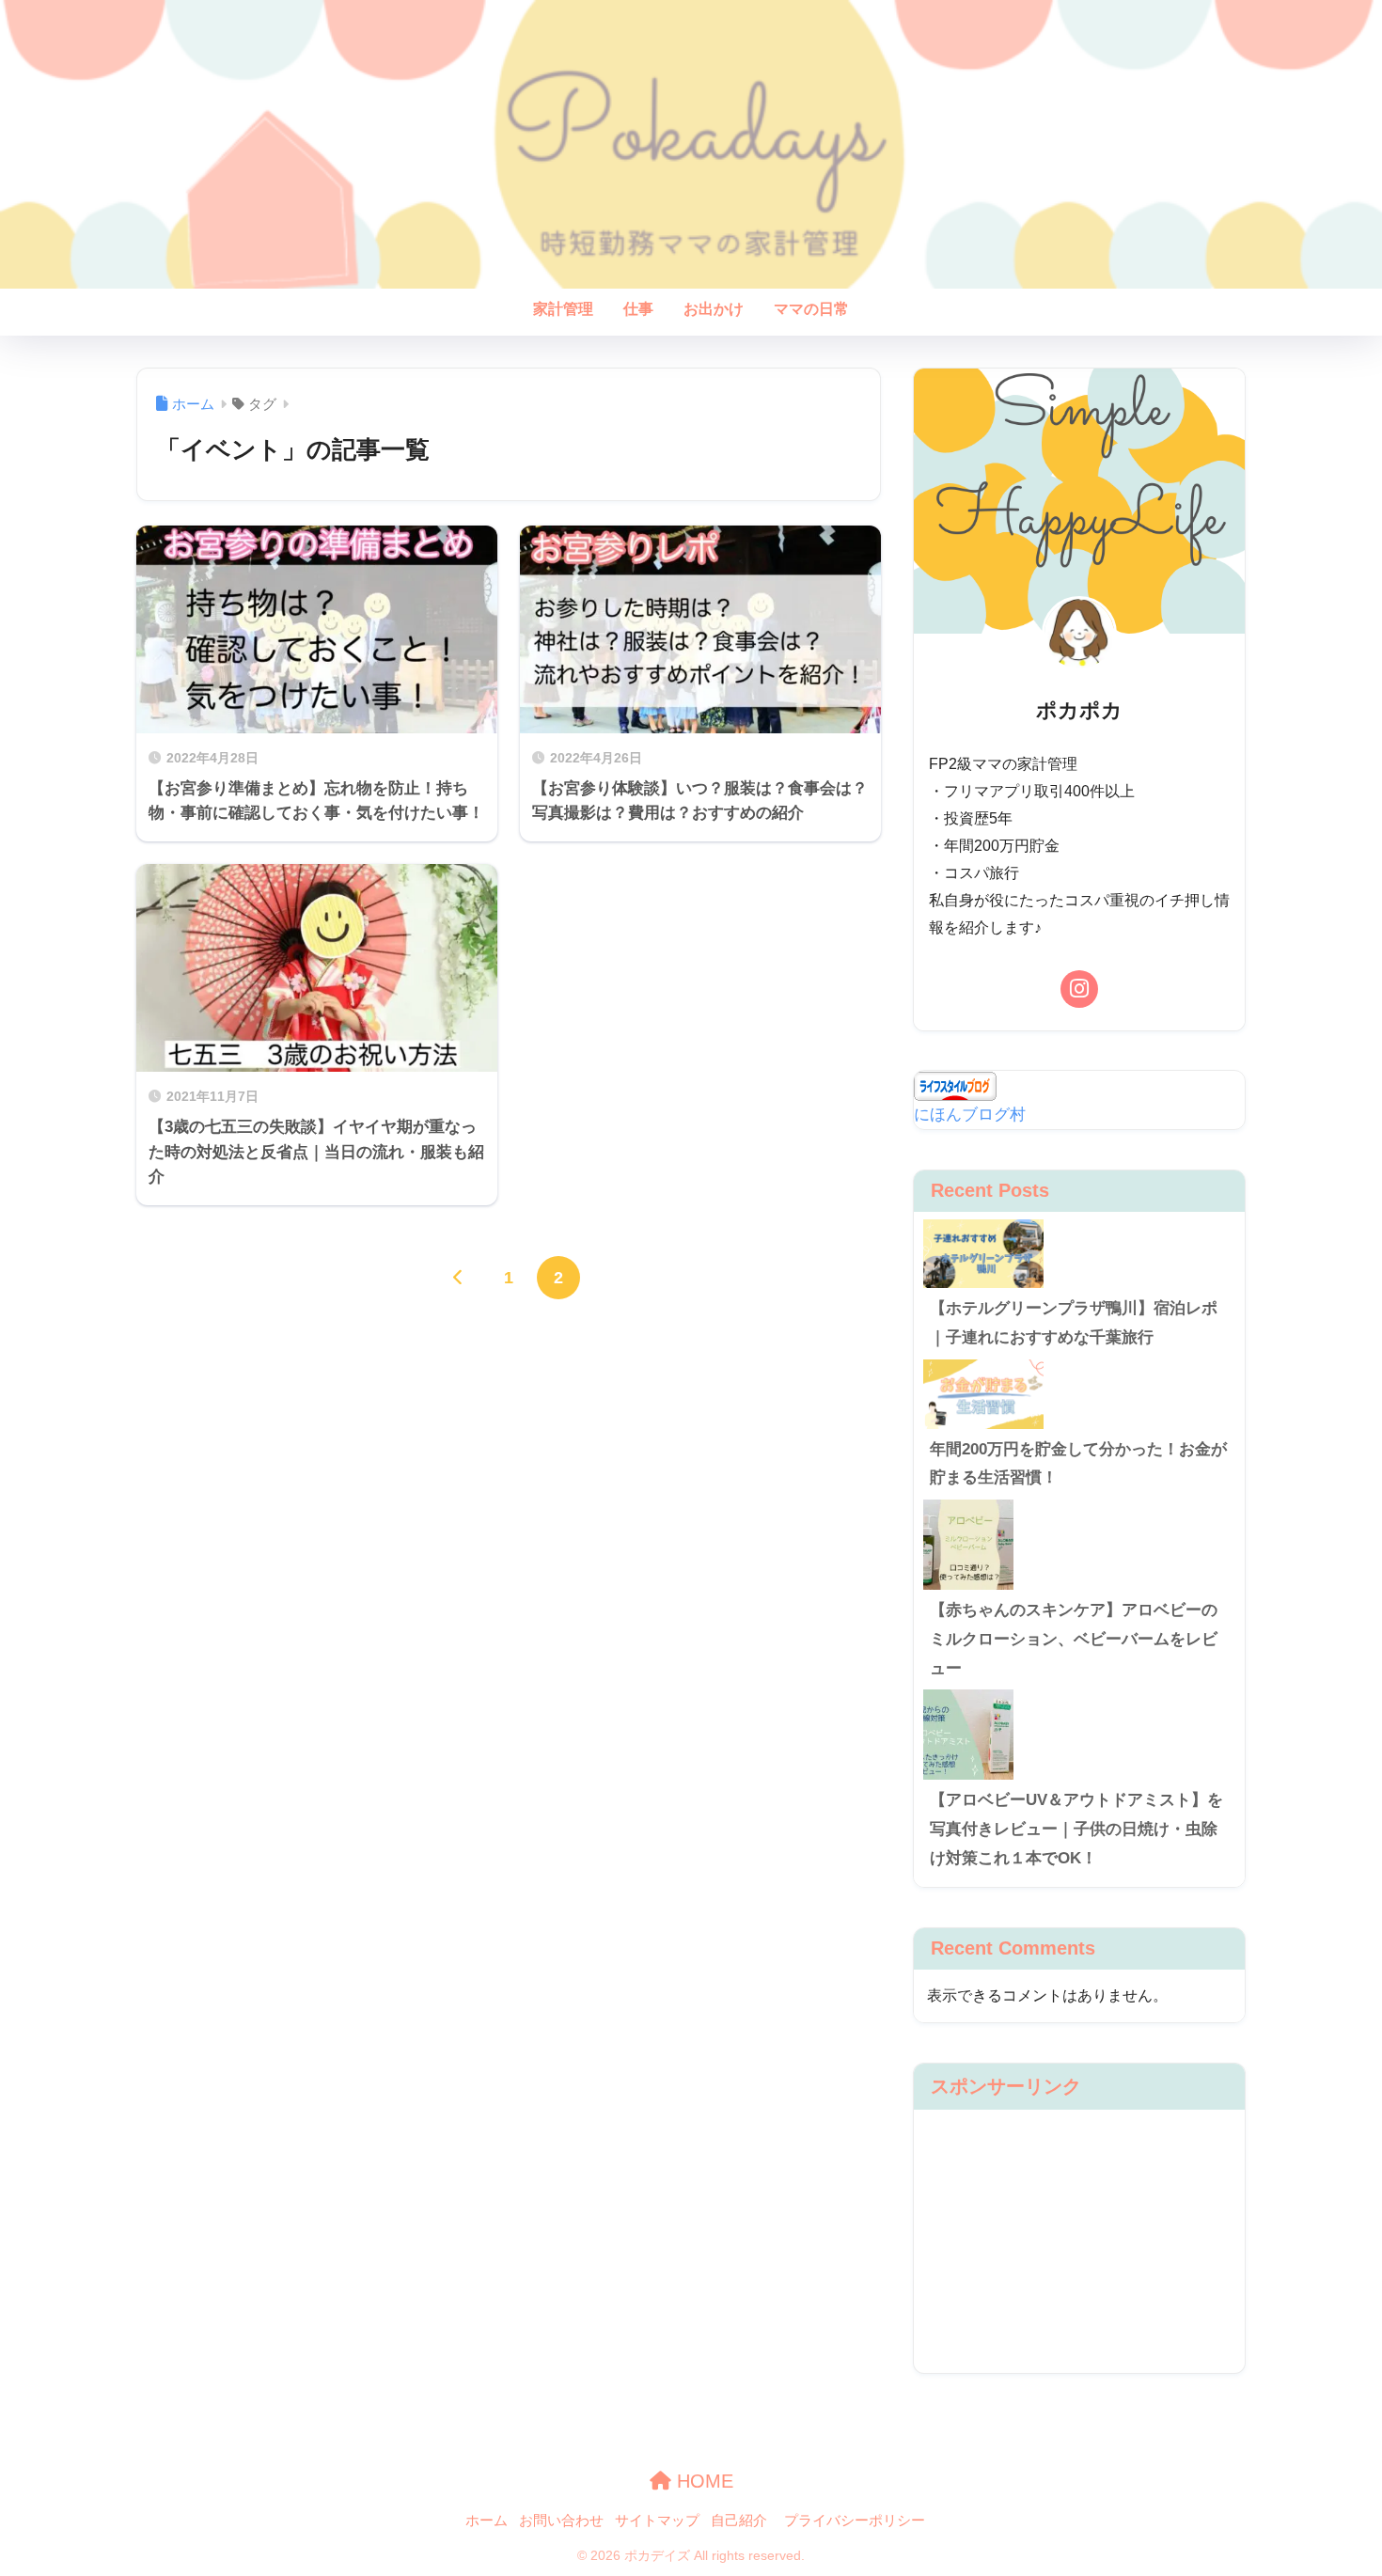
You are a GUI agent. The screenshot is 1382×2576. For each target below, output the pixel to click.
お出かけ (714, 309)
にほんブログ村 (970, 1115)
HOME (702, 2481)
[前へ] (459, 1278)
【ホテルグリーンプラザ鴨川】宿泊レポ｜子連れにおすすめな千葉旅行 (1074, 1323)
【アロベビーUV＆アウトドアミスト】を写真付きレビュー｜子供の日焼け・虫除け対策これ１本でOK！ (1076, 1829)
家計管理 (563, 309)
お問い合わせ (561, 2521)
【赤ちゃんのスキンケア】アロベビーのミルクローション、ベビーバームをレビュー (1074, 1639)
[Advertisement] (1079, 2241)
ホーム (487, 2521)
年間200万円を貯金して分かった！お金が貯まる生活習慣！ (1078, 1464)
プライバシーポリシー (855, 2521)
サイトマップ (657, 2521)
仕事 (638, 309)
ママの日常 (811, 309)
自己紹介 (739, 2521)
